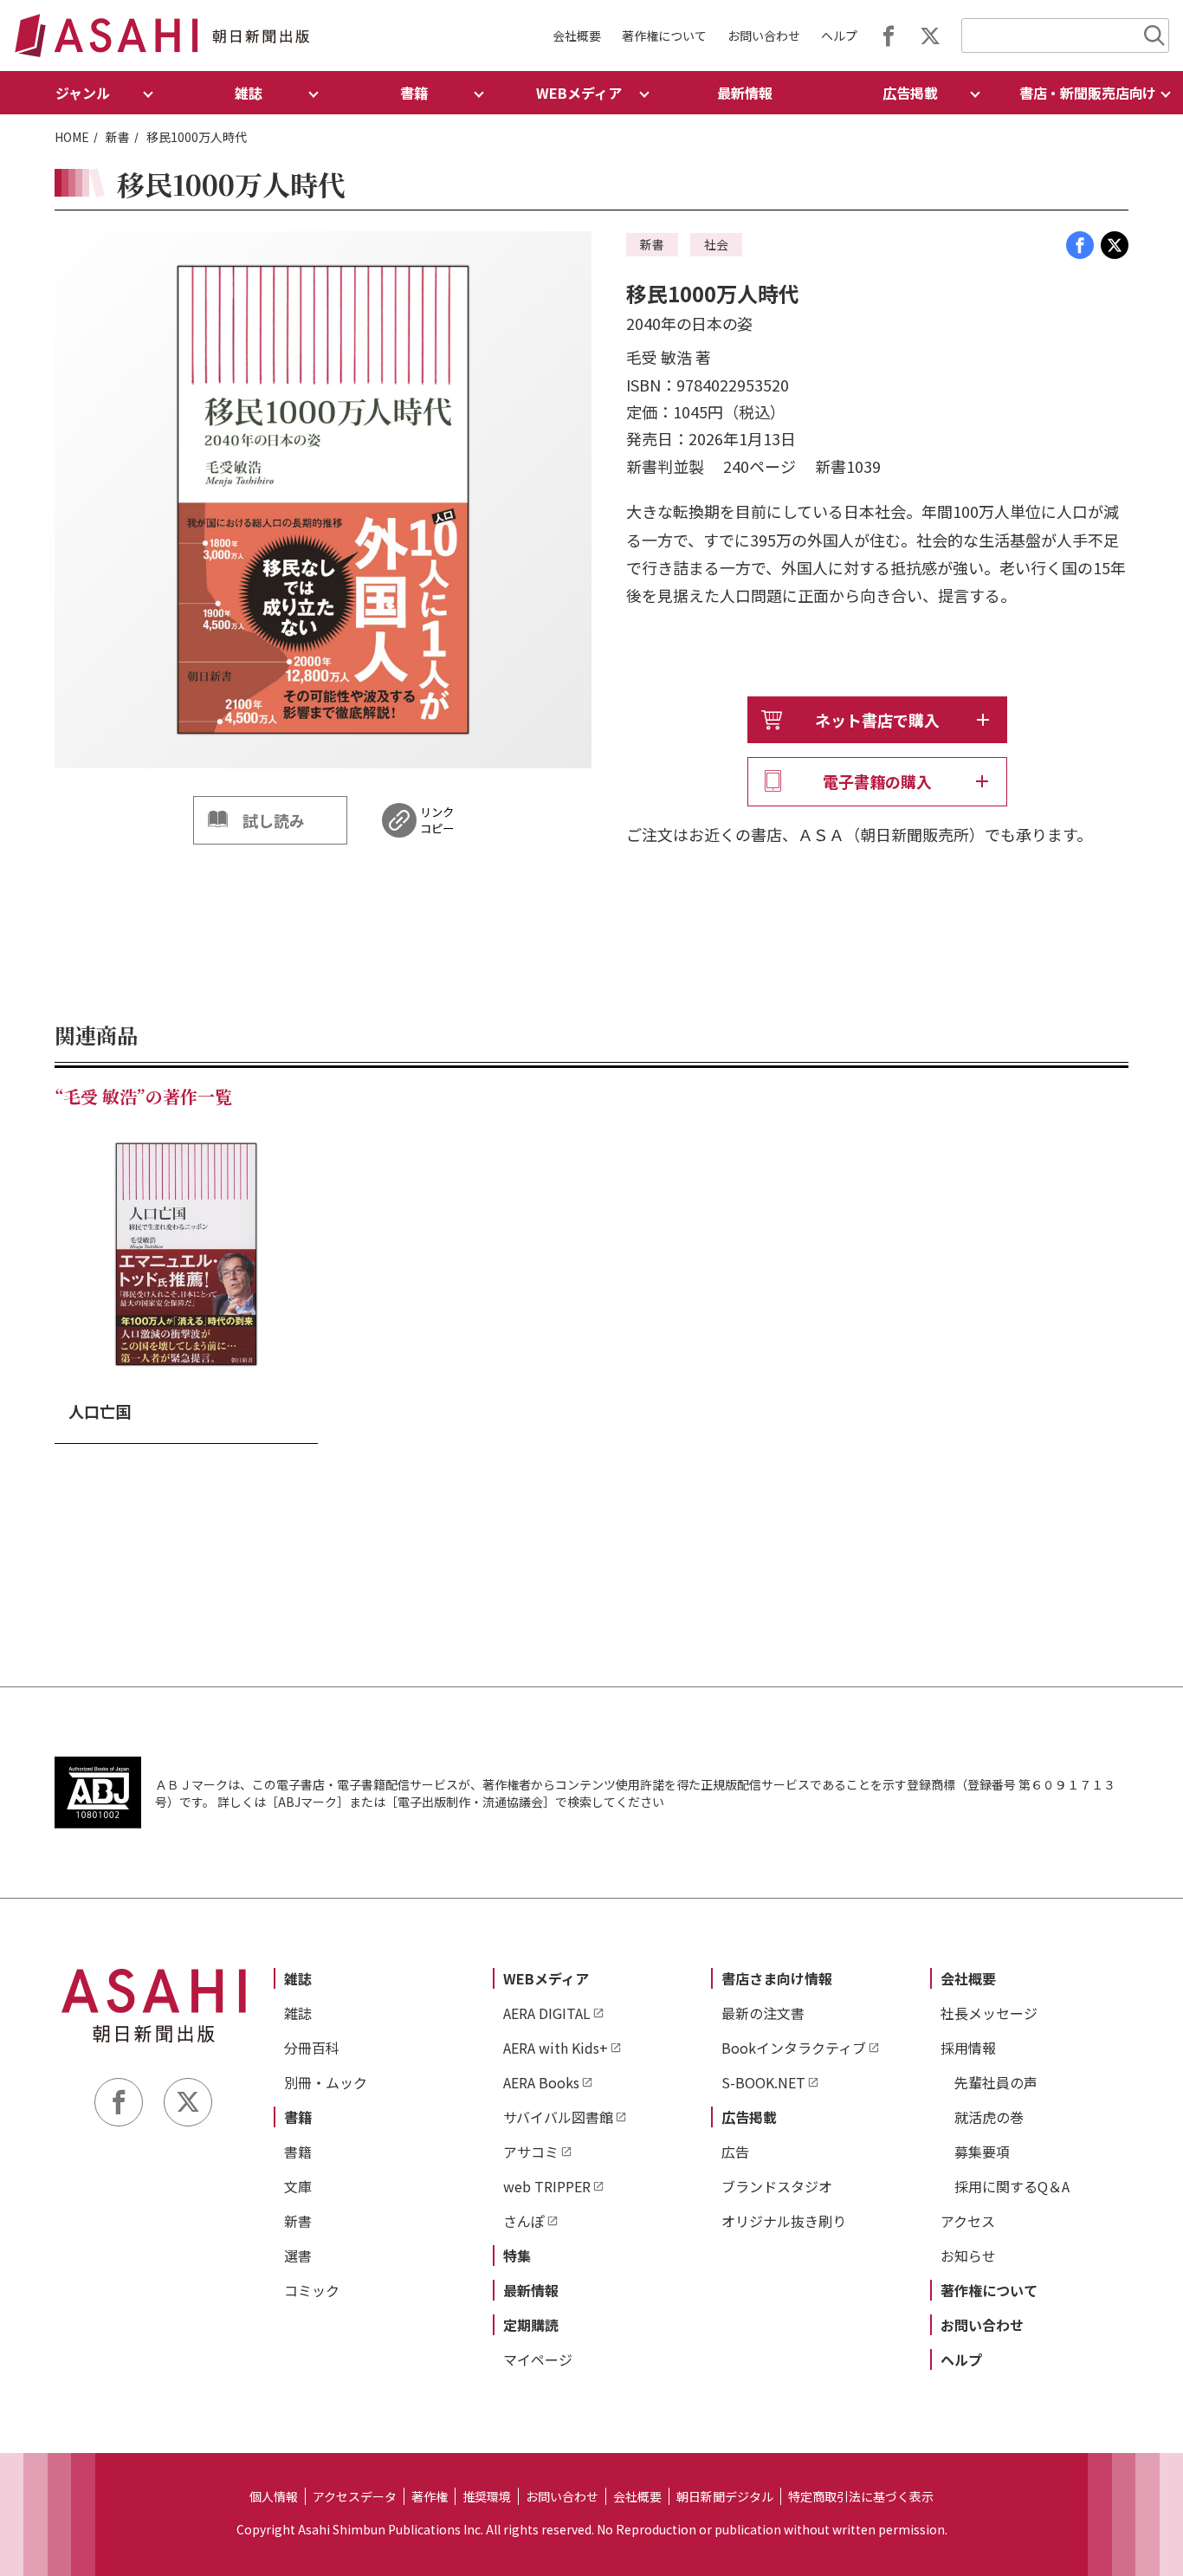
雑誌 (298, 1978)
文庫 (298, 2186)
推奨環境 (487, 2496)
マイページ (538, 2359)
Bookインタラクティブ (794, 2048)
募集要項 (982, 2152)
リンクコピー (437, 820)
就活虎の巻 (989, 2117)
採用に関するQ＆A (1012, 2186)
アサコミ (531, 2152)
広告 (735, 2152)
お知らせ (968, 2256)
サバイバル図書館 (558, 2117)
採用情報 (968, 2048)
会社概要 (577, 36)
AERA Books (541, 2082)
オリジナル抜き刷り (784, 2221)
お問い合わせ (764, 36)
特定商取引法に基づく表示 (861, 2496)
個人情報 (274, 2496)
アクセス (968, 2221)
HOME (72, 137)
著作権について (664, 36)
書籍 (298, 2117)
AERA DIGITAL (547, 2013)
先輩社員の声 (996, 2082)
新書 (118, 137)
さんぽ (524, 2221)
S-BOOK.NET (763, 2082)
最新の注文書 (763, 2013)
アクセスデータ (355, 2496)
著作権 (430, 2496)
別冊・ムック (326, 2082)
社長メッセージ (989, 2013)
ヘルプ (839, 36)
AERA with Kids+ (556, 2048)
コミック (312, 2290)
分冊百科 (312, 2048)
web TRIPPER (547, 2186)
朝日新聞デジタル (725, 2496)
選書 (298, 2256)
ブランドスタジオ (777, 2186)
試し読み (274, 820)
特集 (517, 2256)
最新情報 (745, 93)
